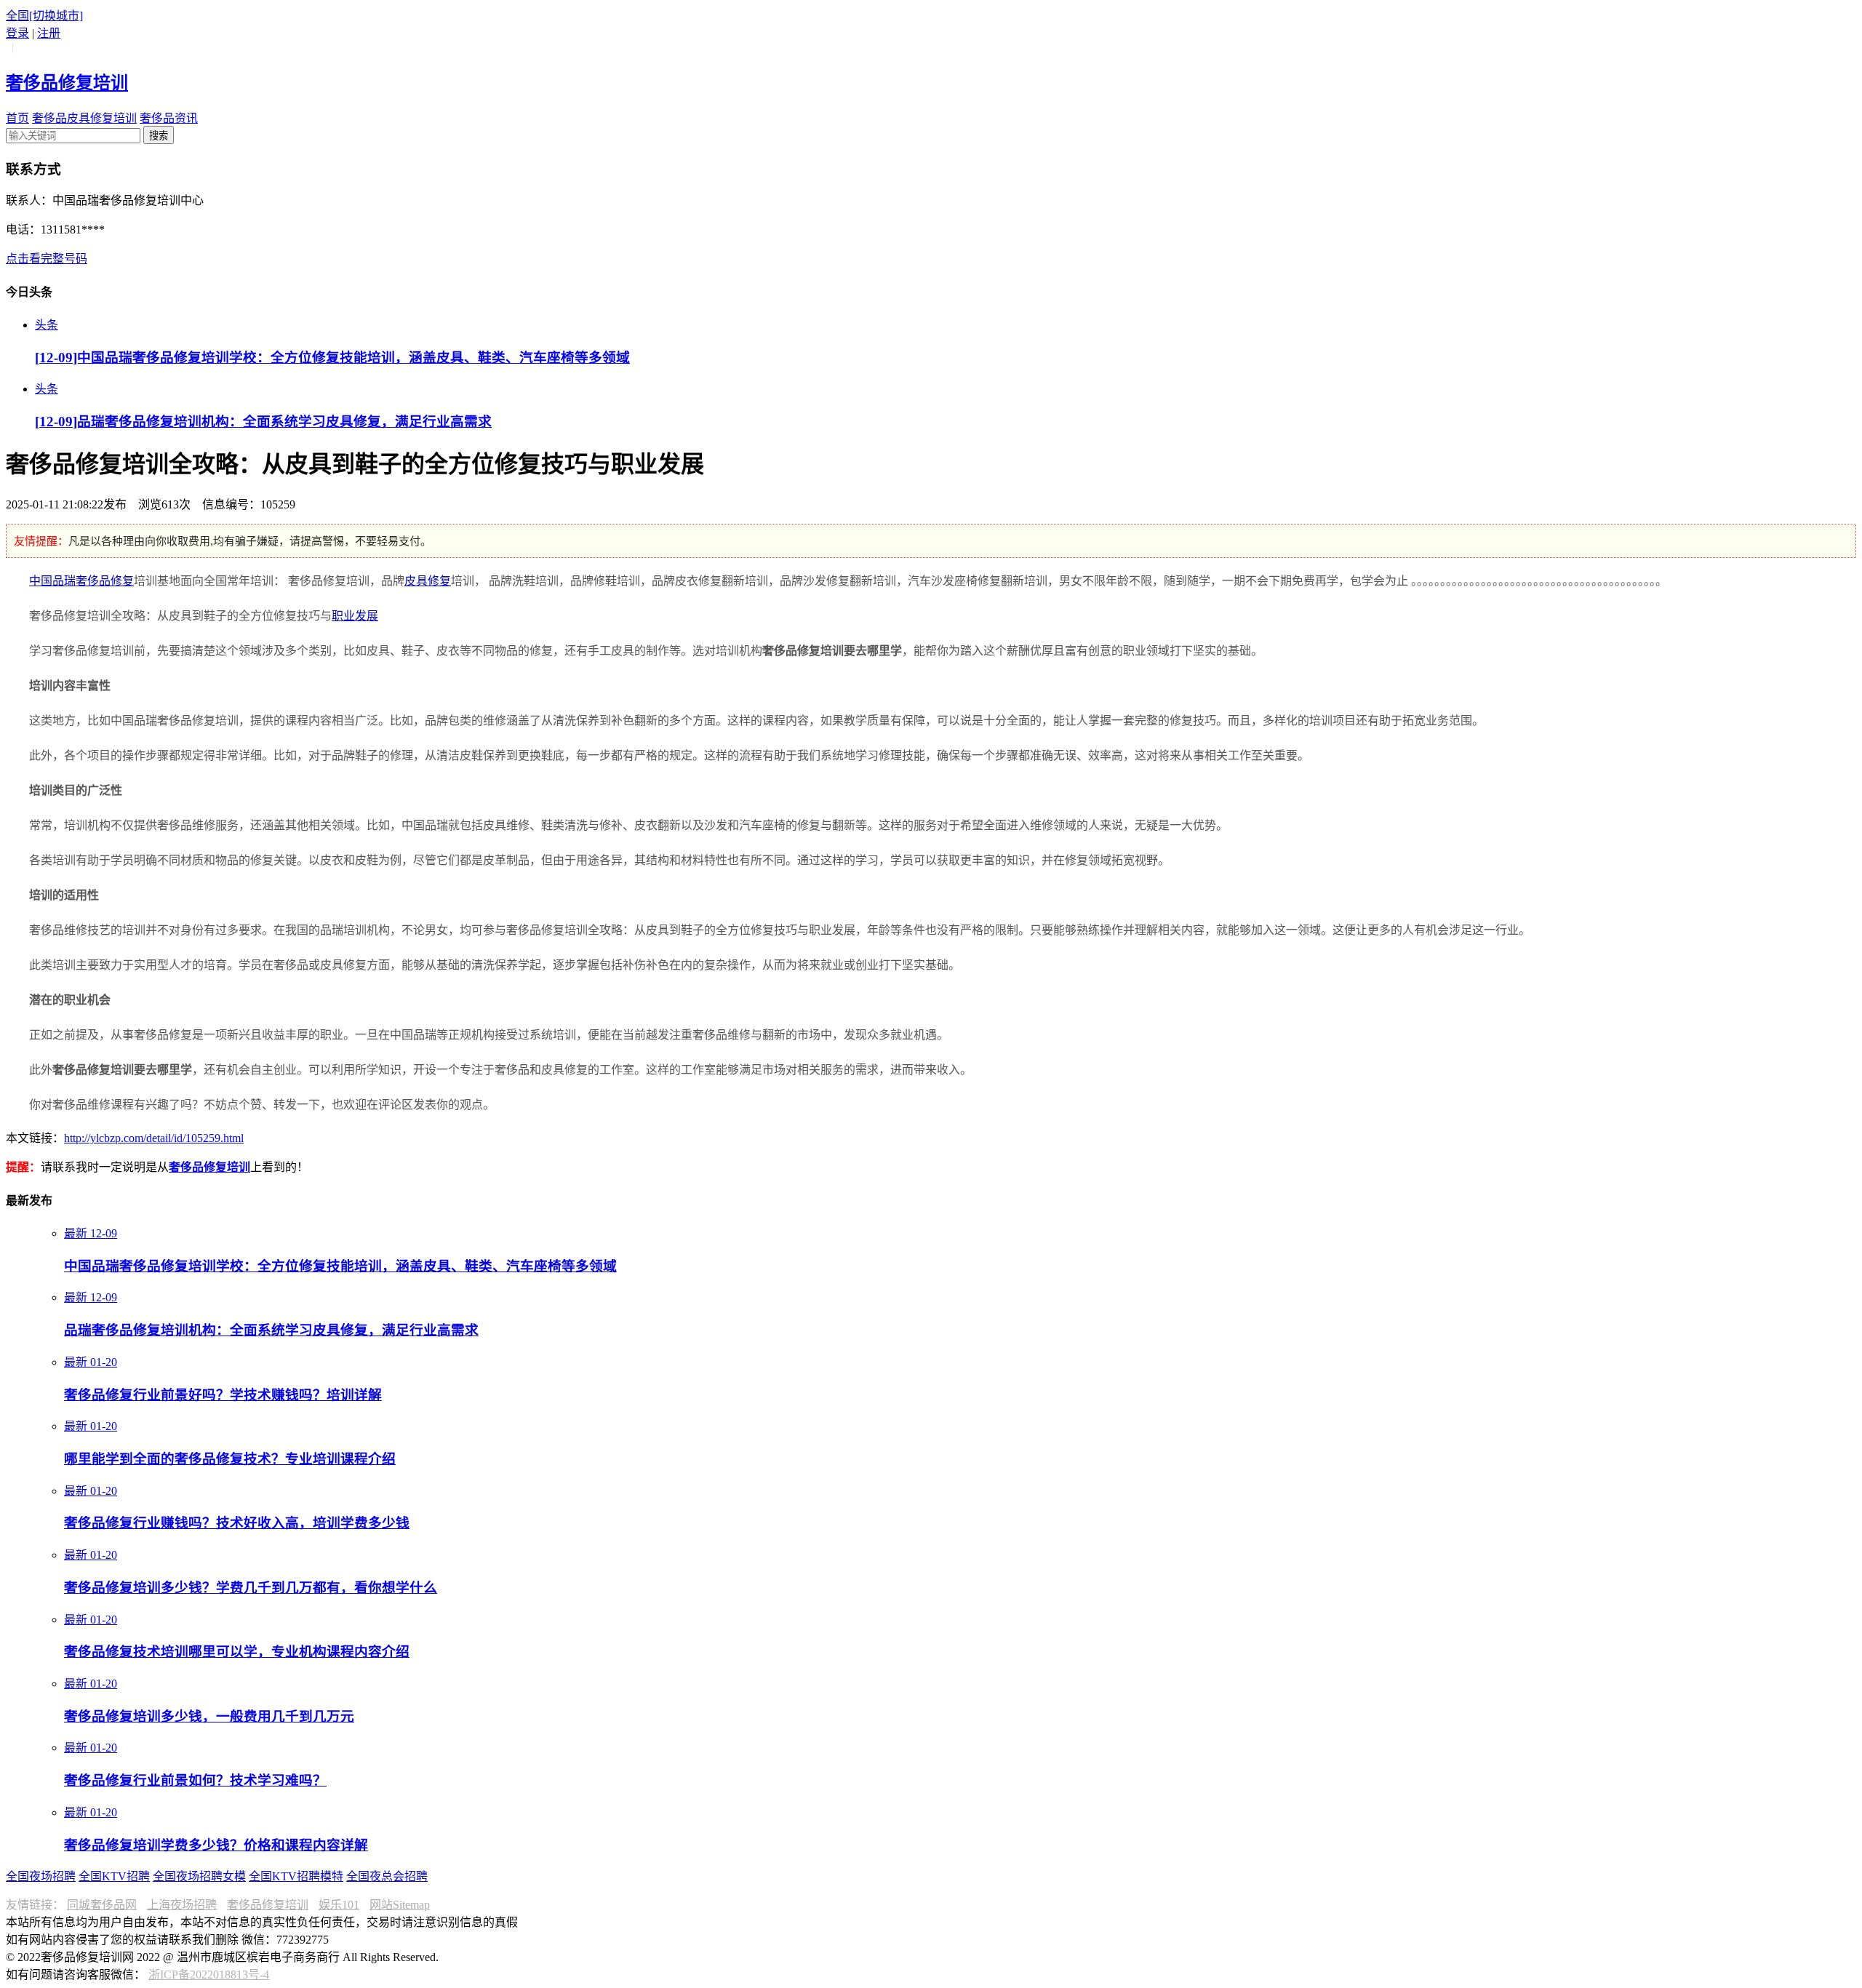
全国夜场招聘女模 (199, 1876)
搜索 (159, 136)
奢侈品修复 (105, 581)
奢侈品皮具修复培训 (84, 118)
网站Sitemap (400, 1905)
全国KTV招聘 (114, 1876)
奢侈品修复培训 (268, 1905)
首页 (17, 118)
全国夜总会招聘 (387, 1876)
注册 (49, 33)
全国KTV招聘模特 (296, 1876)
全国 (44, 16)
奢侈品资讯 (169, 118)
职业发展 (355, 616)
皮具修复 (428, 581)
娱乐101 (339, 1905)
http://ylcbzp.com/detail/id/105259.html (154, 1138)
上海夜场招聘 (182, 1905)
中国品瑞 (52, 581)
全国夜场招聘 (41, 1876)
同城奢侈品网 (102, 1905)
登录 (17, 33)
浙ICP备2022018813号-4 (209, 1975)
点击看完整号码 (47, 259)
